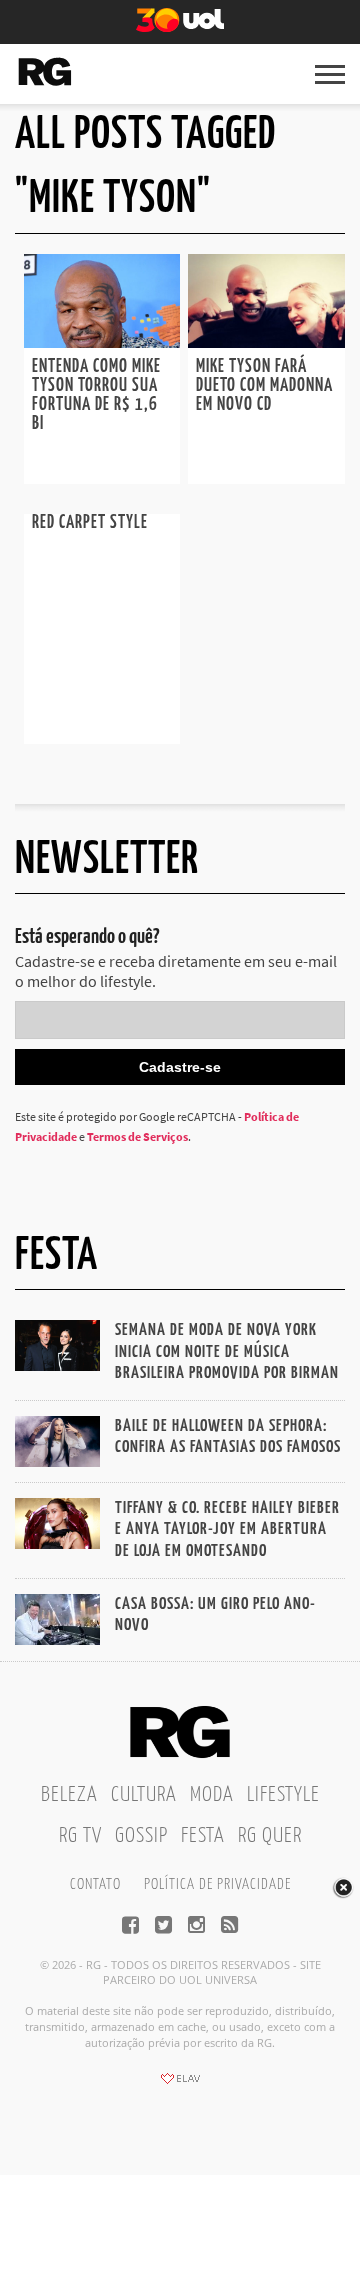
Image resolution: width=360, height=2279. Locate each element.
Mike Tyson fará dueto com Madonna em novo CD (264, 386)
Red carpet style (90, 523)
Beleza (69, 1795)
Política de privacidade (217, 1884)
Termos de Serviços (137, 1136)
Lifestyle (283, 1795)
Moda (212, 1795)
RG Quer (270, 1836)
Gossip (141, 1836)
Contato (95, 1884)
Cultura (144, 1795)
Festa (203, 1836)
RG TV (80, 1836)
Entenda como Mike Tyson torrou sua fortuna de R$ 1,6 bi (96, 395)
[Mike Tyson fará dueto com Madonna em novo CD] (266, 342)
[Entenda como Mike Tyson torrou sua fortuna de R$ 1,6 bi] (102, 342)
